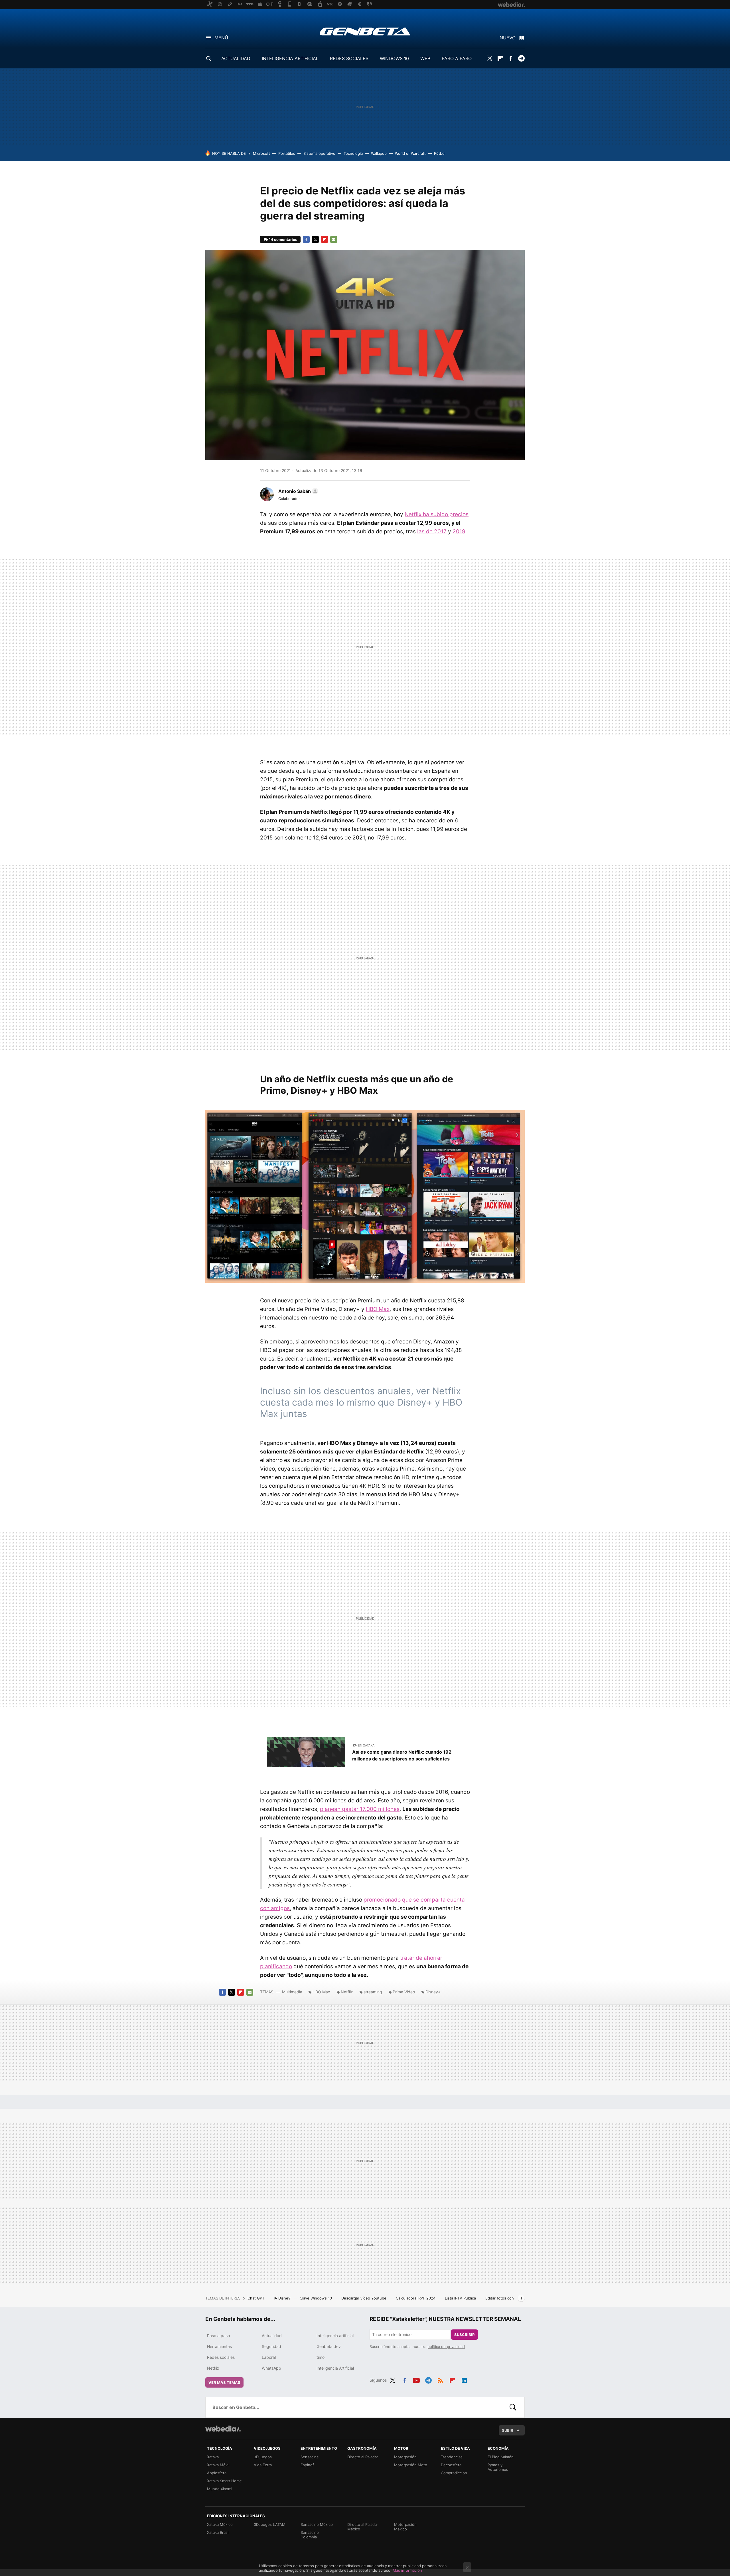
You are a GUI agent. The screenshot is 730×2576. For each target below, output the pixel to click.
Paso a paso (218, 2336)
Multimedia (292, 1992)
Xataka (213, 2457)
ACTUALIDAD (236, 58)
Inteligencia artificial (335, 2336)
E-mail (334, 239)
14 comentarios (283, 239)
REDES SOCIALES (349, 58)
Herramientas (219, 2346)
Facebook (511, 58)
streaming (373, 1992)
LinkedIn (464, 2379)
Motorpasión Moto (411, 2465)
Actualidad (272, 2336)
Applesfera (217, 2473)
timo (321, 2357)
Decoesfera (451, 2465)
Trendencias (452, 2457)
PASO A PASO (457, 58)
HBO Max (378, 1309)
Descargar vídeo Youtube (364, 2298)
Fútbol (440, 153)
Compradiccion (454, 2473)
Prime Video (404, 1992)
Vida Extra (263, 2465)
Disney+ (433, 1992)
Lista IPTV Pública (461, 2298)
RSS (440, 2379)
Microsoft (261, 153)
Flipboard (500, 58)
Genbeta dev (329, 2346)
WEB (425, 58)
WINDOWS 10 (394, 58)
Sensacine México (317, 2524)
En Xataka (366, 1745)
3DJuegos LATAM (270, 2524)
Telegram (521, 58)
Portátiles (287, 153)
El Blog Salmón (501, 2457)
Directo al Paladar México (363, 2527)
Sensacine (310, 2457)
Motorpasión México (405, 2527)
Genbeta (365, 31)
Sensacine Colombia (310, 2535)
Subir (508, 2430)
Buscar (513, 2407)
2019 (459, 531)
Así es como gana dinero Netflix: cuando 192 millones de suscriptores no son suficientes (402, 1755)
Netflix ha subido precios (437, 514)
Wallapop (379, 153)
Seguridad (271, 2346)
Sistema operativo (319, 153)
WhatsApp (271, 2368)
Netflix (347, 1992)
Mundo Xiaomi (220, 2489)
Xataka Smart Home (224, 2481)
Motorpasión (405, 2457)
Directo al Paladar (363, 2457)
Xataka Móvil (218, 2465)
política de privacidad (446, 2347)
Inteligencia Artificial (335, 2368)
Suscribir (465, 2335)
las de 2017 (432, 531)
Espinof (307, 2465)
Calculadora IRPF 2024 (416, 2298)
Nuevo (508, 38)
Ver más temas (224, 2382)
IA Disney (283, 2298)
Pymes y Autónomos (498, 2467)
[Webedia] (223, 2429)
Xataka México (220, 2524)
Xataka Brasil (218, 2532)
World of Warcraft (410, 153)
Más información (407, 2570)
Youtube (416, 2379)
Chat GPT (256, 2298)
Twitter (490, 58)
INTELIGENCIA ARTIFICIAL (290, 58)
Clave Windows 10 (316, 2298)
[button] (297, 491)
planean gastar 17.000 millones (360, 1809)
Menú (221, 38)
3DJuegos (263, 2457)
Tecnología (353, 153)
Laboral (269, 2357)
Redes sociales (221, 2357)
